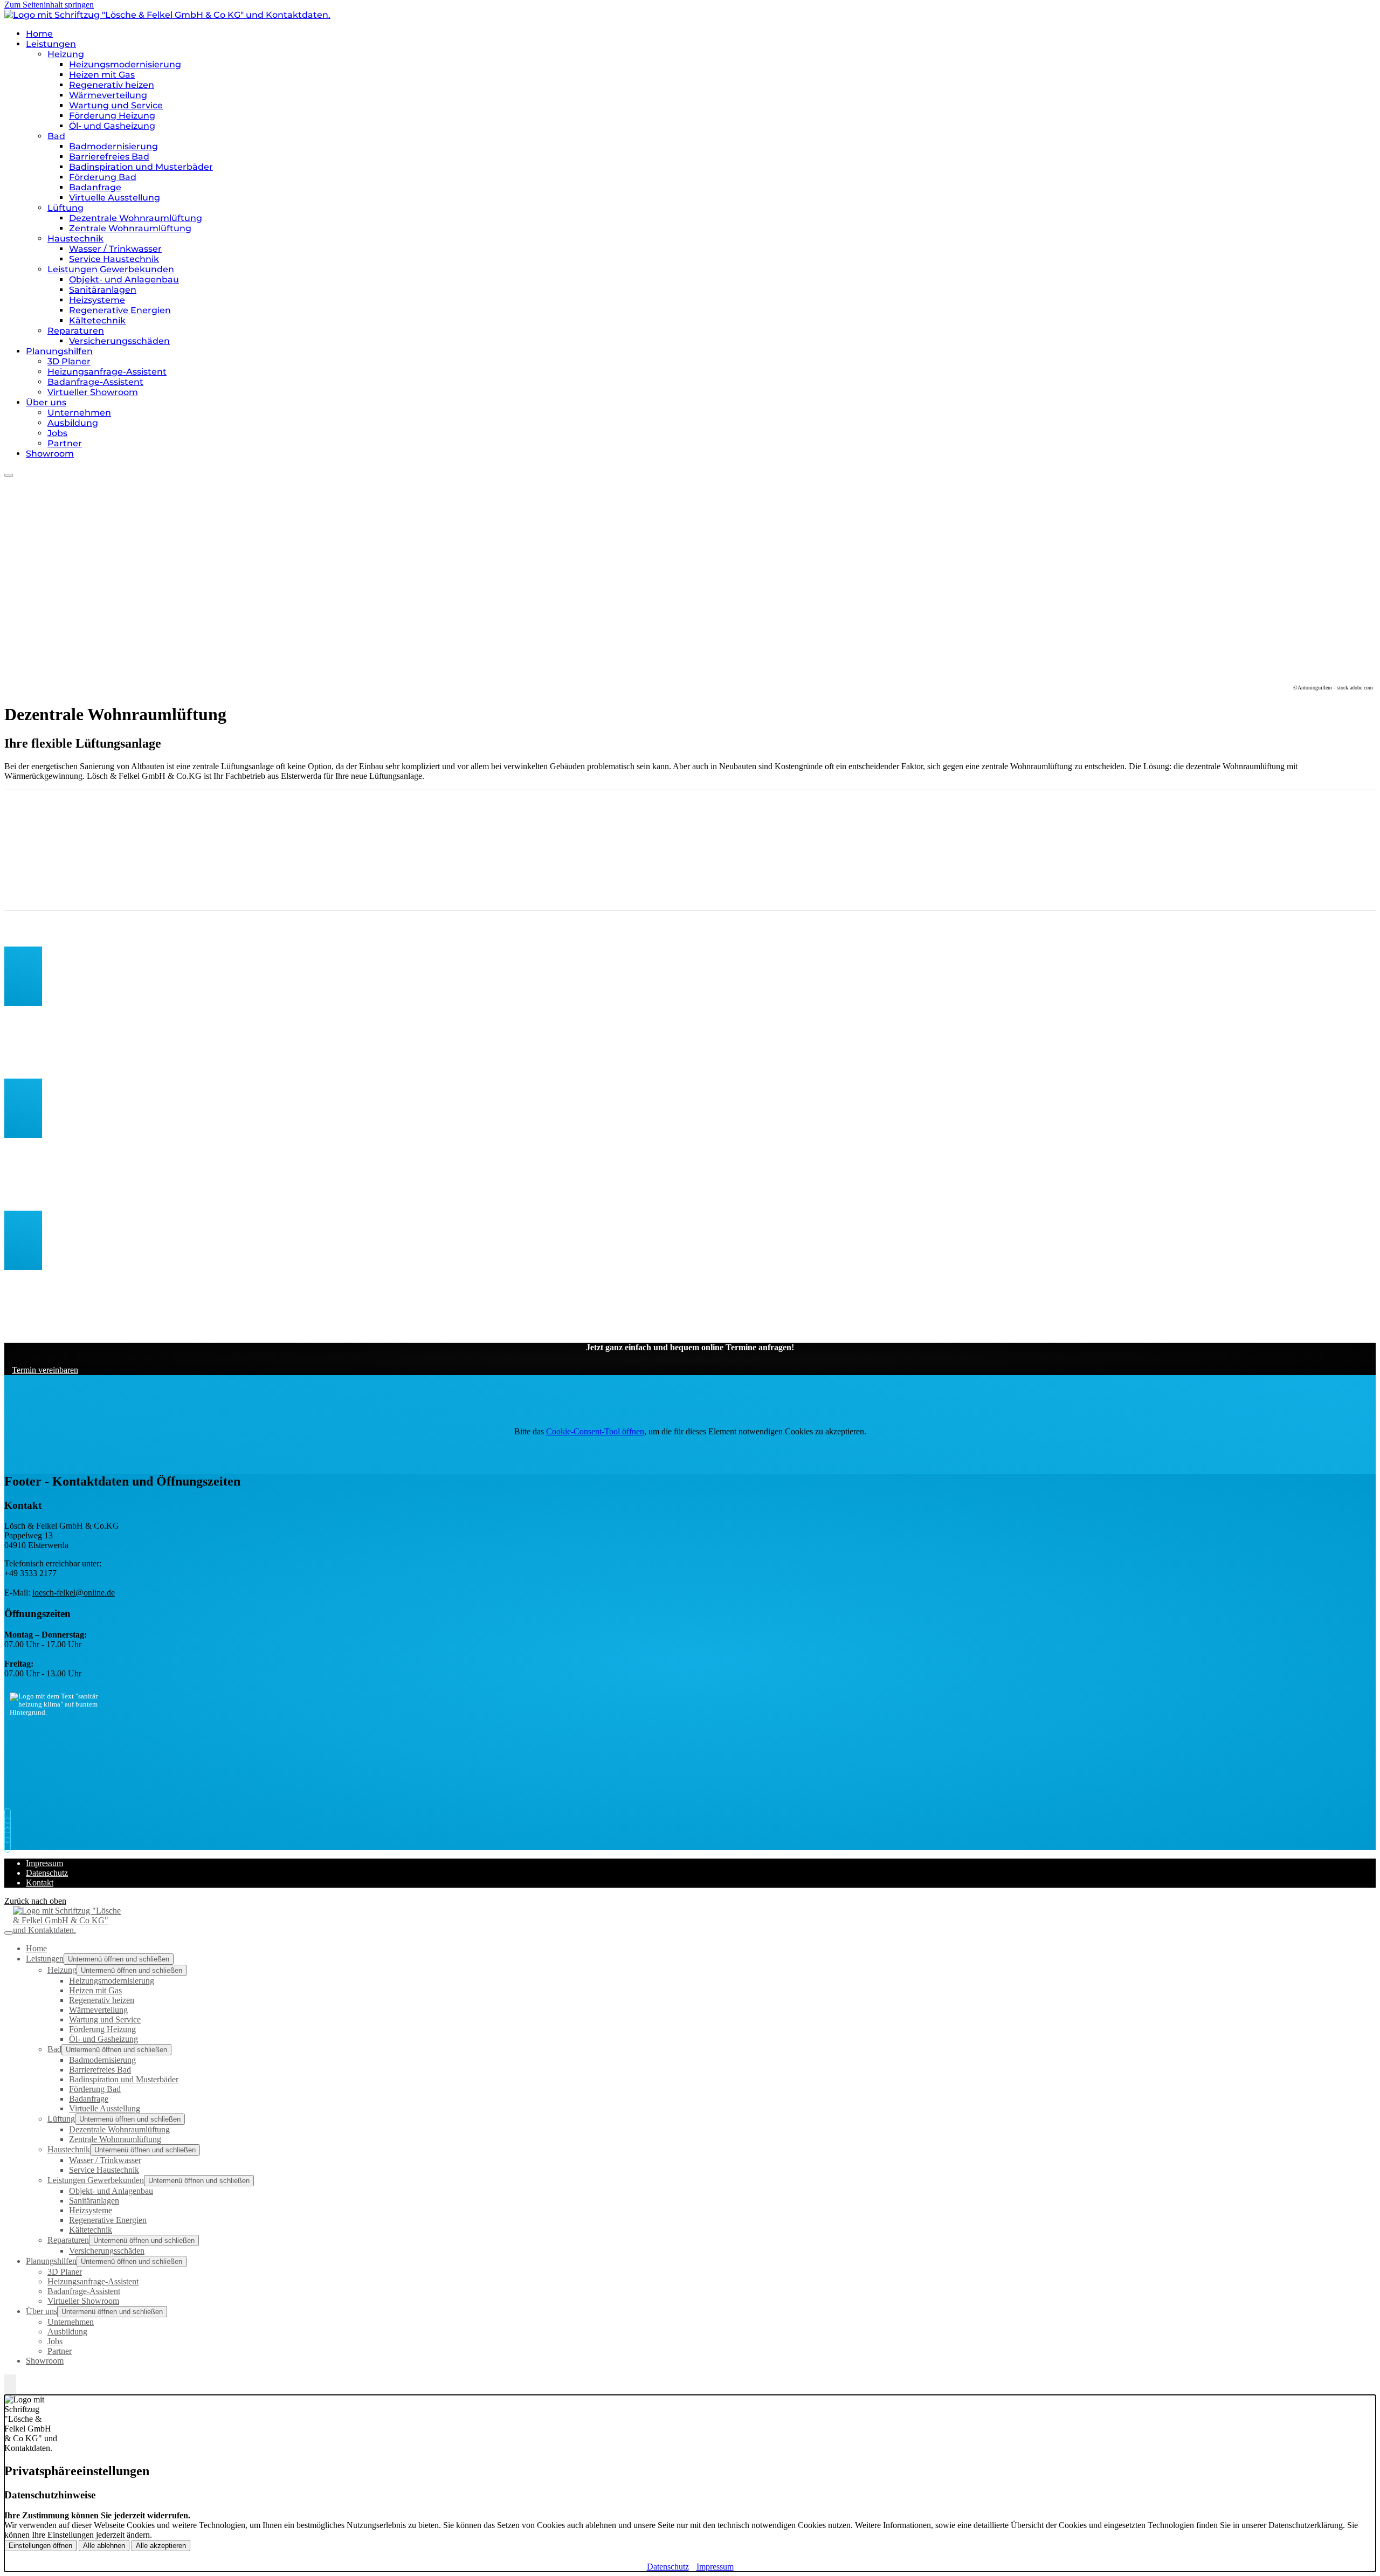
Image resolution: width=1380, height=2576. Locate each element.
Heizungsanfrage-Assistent (107, 372)
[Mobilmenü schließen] (9, 1933)
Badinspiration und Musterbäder (141, 167)
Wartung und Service (116, 105)
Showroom (50, 454)
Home (39, 34)
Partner (65, 443)
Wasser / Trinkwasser (115, 249)
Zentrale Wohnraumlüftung (130, 228)
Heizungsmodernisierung (125, 64)
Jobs (57, 433)
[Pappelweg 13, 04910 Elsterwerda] (10, 1835)
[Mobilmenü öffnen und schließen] (9, 475)
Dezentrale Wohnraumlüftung (136, 218)
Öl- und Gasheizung (112, 126)
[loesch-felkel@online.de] (10, 1825)
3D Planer (69, 361)
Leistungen (51, 44)
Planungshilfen (59, 351)
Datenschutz (47, 1873)
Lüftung (65, 208)
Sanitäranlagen (103, 290)
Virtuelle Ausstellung (115, 198)
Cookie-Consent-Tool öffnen (595, 1431)
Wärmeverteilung (108, 95)
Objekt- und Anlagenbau (124, 279)
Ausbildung (73, 423)
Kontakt (40, 1883)
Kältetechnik (97, 320)
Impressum (44, 1863)
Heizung (66, 54)
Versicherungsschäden (119, 341)
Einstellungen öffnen (40, 2546)
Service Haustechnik (114, 259)
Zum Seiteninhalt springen (49, 5)
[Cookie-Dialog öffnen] (10, 2385)
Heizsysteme (97, 300)
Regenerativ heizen (112, 85)
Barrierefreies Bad (109, 157)
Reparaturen (76, 331)
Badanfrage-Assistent (95, 382)
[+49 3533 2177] (10, 1816)
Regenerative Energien (120, 310)
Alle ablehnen (104, 2546)
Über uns (46, 402)
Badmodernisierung (113, 146)
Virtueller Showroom (93, 392)
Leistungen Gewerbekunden (111, 269)
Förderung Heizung (112, 116)
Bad (56, 136)
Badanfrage (95, 187)
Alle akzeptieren (161, 2546)
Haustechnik (75, 239)
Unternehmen (79, 413)
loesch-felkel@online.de (74, 1593)
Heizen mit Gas (102, 75)
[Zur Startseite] (167, 15)
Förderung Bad (103, 177)
